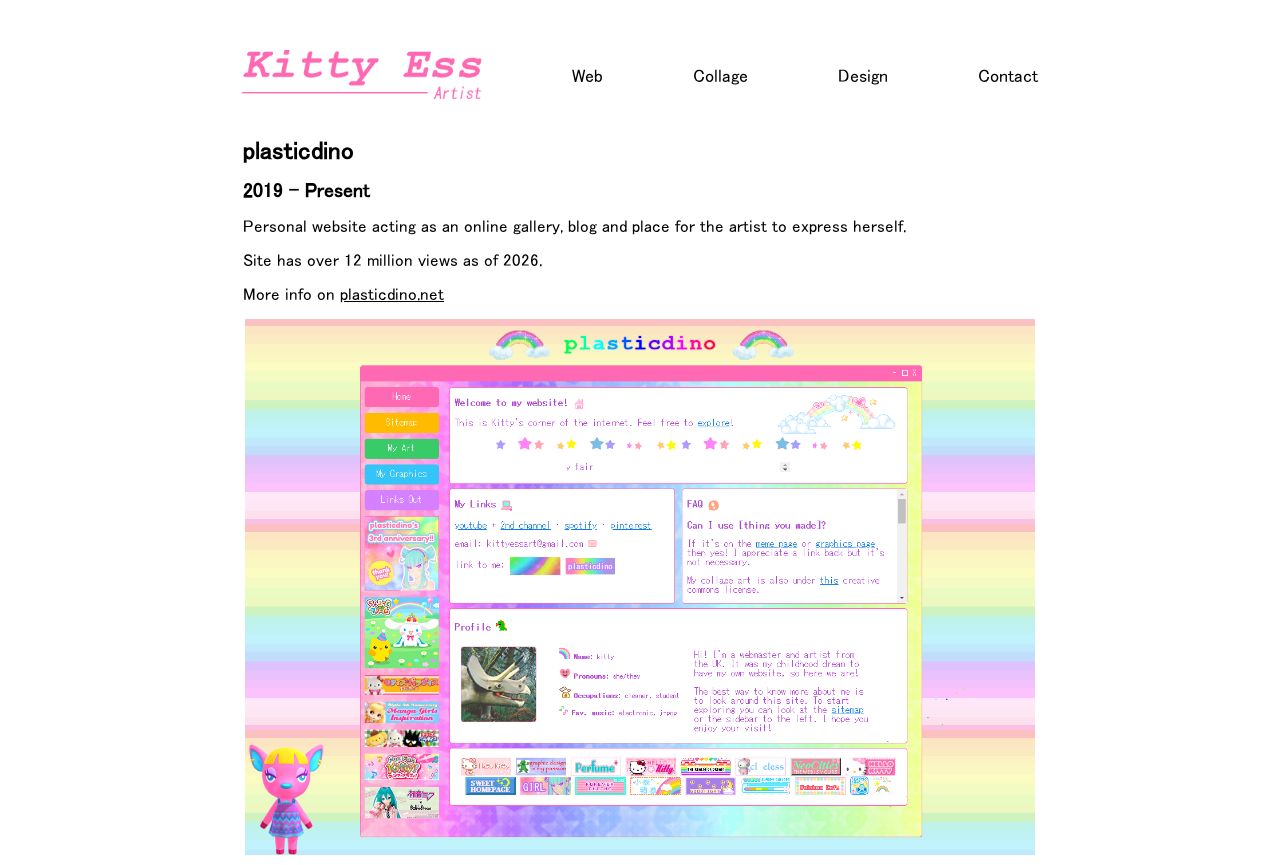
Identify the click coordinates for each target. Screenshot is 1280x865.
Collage (720, 76)
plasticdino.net (392, 293)
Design (863, 76)
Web (587, 76)
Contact (1008, 76)
